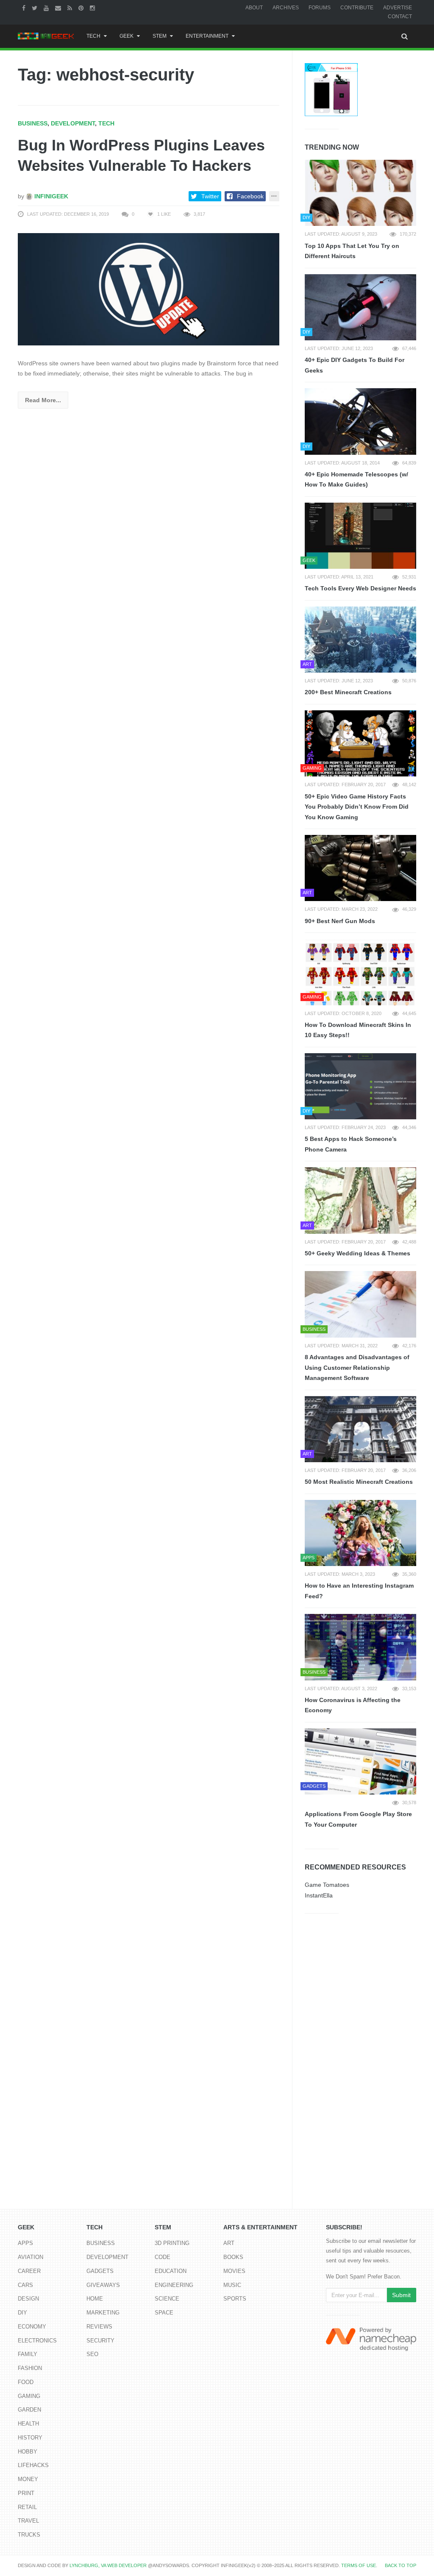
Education (171, 2271)
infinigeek (50, 196)
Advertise (398, 8)
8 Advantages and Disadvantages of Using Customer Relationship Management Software (357, 1367)
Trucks (29, 2535)
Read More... (43, 400)
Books (233, 2257)
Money (28, 2479)
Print (26, 2493)
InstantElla (319, 1895)
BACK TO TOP (401, 2565)
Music (232, 2285)
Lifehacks (33, 2465)
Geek (127, 36)
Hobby (28, 2452)
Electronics (37, 2341)
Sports (235, 2299)
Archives (286, 8)
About (254, 8)
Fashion (30, 2368)
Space (164, 2313)
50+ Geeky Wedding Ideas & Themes (357, 1253)
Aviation (31, 2257)
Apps (25, 2243)
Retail (27, 2507)
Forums (320, 8)
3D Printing (172, 2243)
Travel (28, 2521)
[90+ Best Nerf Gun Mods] (360, 868)
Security (100, 2341)
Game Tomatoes (327, 1885)
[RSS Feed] (71, 8)
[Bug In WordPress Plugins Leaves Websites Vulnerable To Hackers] (149, 289)
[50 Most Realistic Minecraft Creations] (360, 1429)
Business (33, 123)
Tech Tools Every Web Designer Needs (360, 588)
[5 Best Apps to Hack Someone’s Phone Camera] (360, 1086)
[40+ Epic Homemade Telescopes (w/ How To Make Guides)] (360, 421)
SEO (92, 2354)
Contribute (357, 8)
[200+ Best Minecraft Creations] (360, 640)
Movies (234, 2271)
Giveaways (103, 2285)
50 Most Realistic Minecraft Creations (359, 1482)
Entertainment (207, 36)
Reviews (99, 2327)
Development (73, 123)
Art (229, 2243)
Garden (29, 2410)
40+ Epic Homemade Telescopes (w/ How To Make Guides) (356, 480)
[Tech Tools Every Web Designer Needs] (360, 536)
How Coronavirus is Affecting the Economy (353, 1705)
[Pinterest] (82, 8)
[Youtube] (47, 8)
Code (163, 2257)
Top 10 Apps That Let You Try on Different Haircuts (352, 251)
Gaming (29, 2396)
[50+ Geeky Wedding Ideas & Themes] (360, 1200)
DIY (22, 2313)
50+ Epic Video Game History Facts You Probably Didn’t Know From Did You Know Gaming (357, 807)
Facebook (250, 196)
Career (29, 2271)
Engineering (174, 2285)
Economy (32, 2327)
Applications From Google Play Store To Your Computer (358, 1819)
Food (26, 2382)
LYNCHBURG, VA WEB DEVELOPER (108, 2565)
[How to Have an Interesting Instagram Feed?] (360, 1533)
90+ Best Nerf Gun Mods (340, 921)
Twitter (210, 196)
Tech (93, 36)
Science (167, 2299)
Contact (400, 17)
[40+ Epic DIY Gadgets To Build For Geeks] (360, 307)
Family (28, 2354)
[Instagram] (93, 8)
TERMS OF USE (359, 2565)
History (30, 2438)
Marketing (103, 2313)
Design (28, 2299)
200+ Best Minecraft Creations (348, 692)
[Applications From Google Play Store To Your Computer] (360, 1761)
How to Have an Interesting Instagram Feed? (359, 1591)
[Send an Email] (59, 8)
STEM (160, 36)
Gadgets (100, 2271)
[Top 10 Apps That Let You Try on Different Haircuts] (360, 193)
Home (95, 2299)
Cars (25, 2285)
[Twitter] (36, 8)
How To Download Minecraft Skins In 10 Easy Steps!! (358, 1030)
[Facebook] (25, 8)
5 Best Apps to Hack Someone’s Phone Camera (351, 1144)
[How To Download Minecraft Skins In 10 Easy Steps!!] (360, 972)
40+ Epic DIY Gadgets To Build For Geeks (355, 365)
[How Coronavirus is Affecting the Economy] (360, 1647)
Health (28, 2424)
